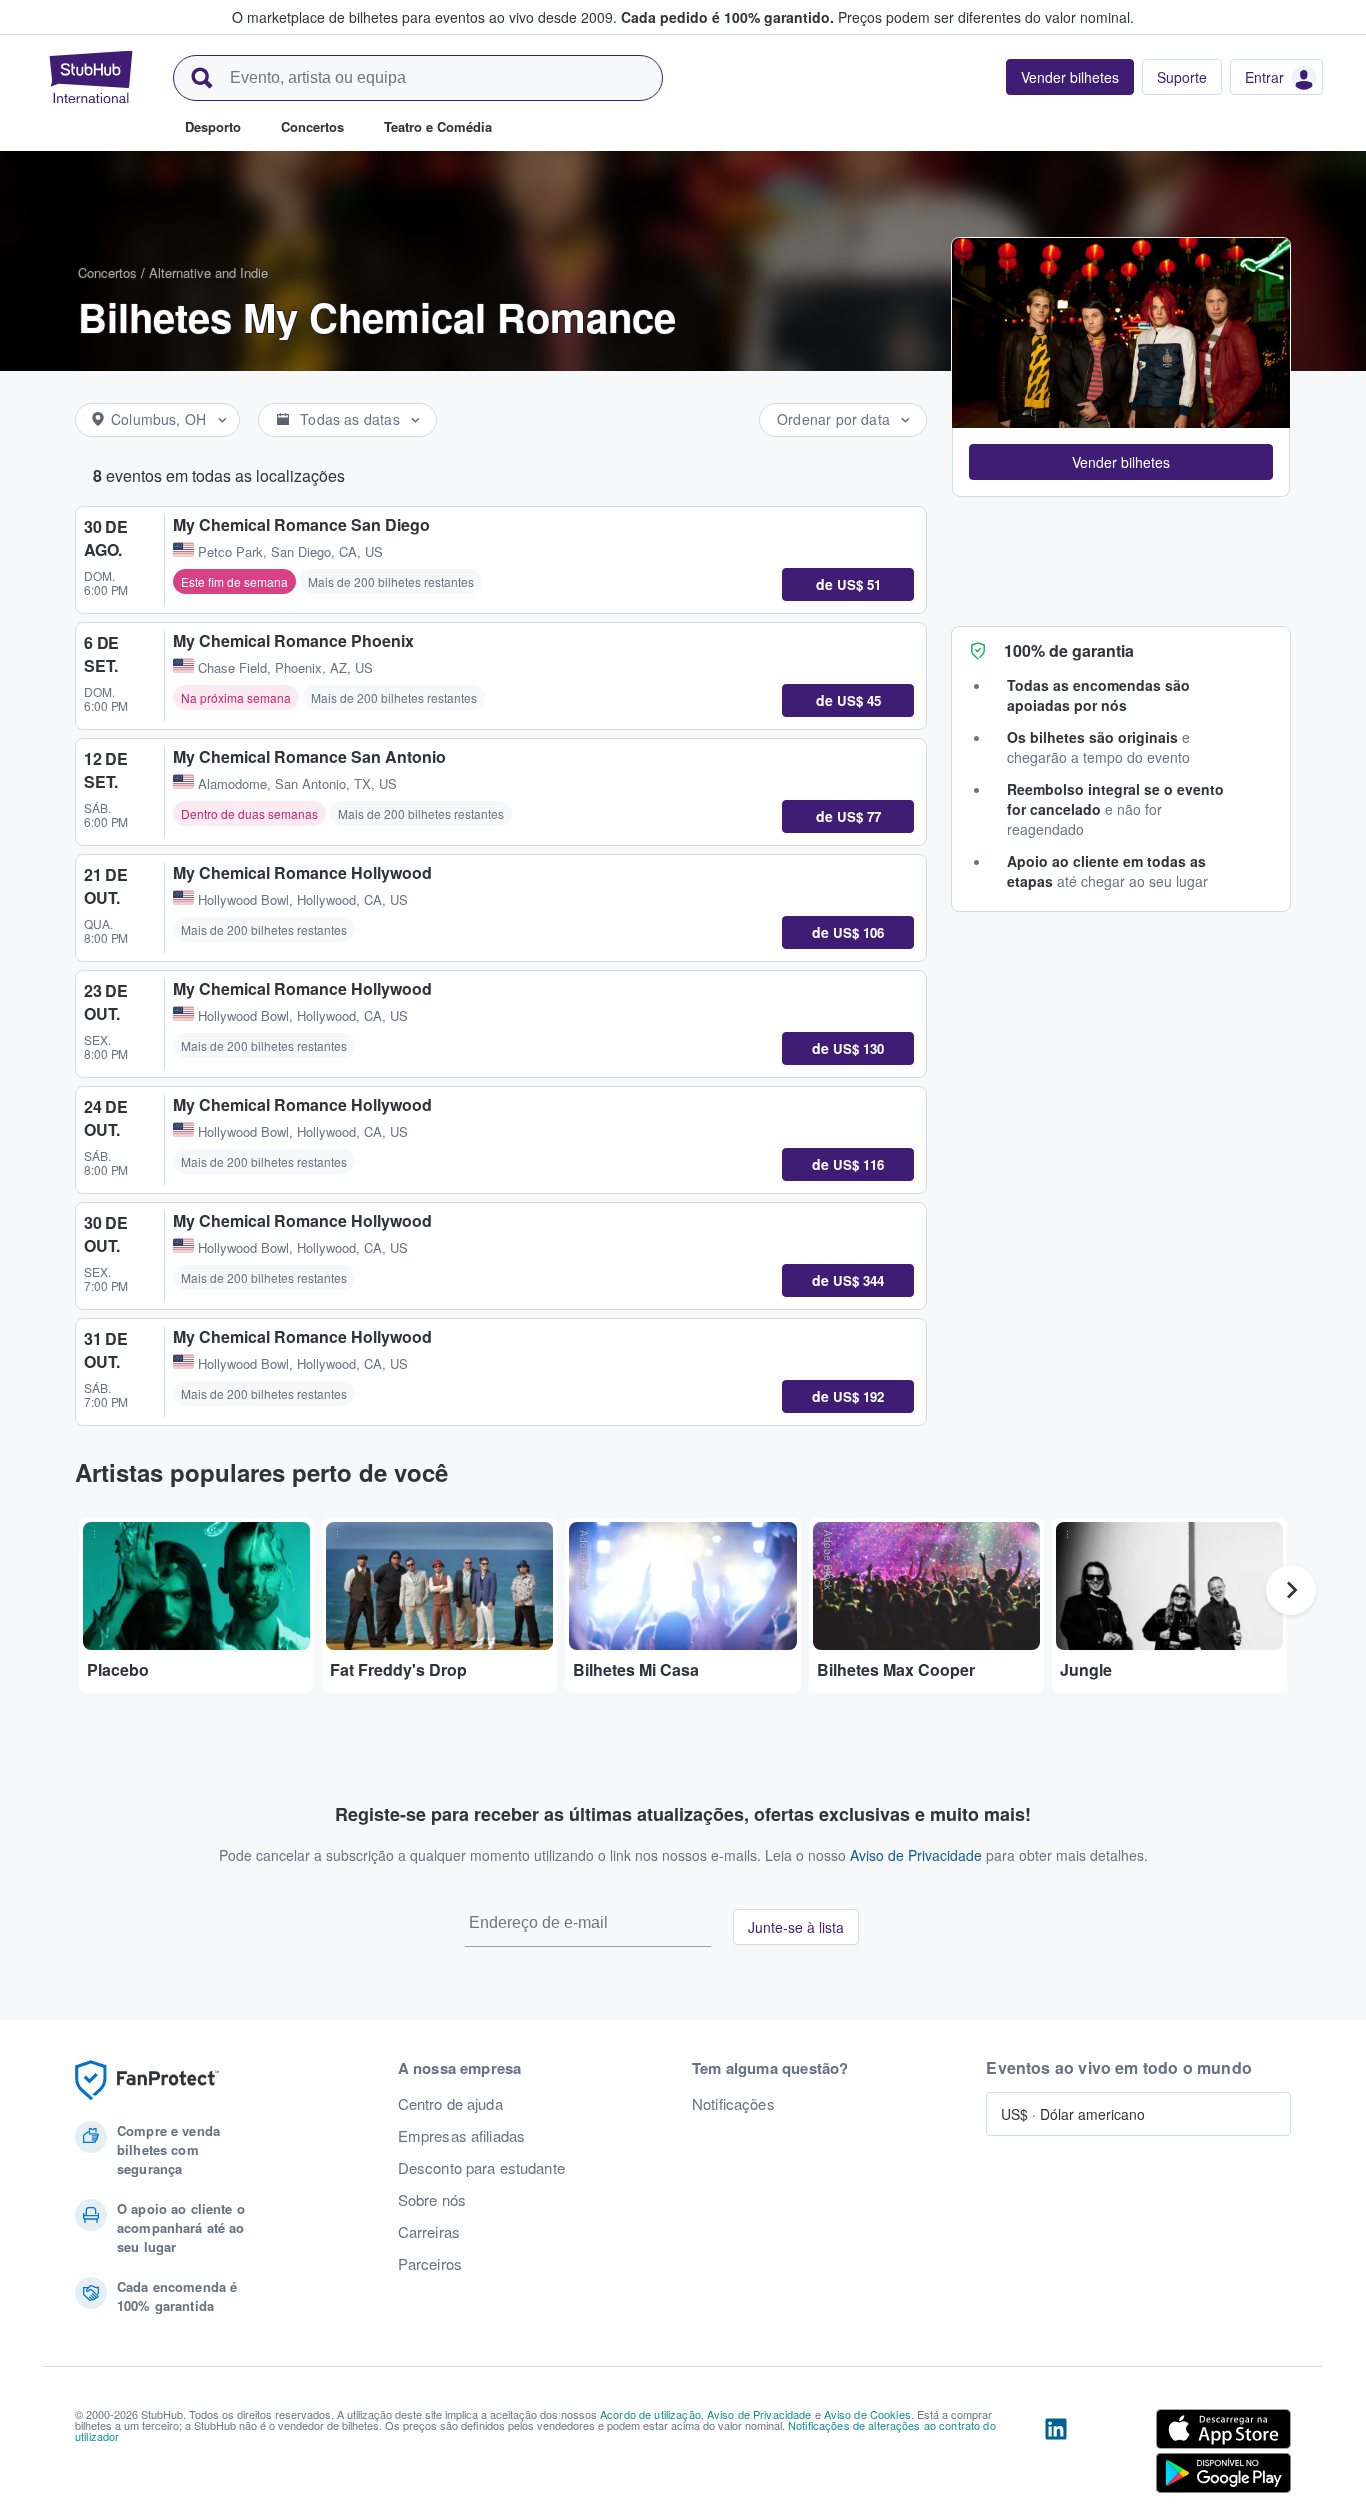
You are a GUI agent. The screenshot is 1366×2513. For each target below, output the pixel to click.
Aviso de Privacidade (916, 1855)
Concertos (107, 272)
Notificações (733, 2104)
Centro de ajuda (450, 2104)
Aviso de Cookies (867, 2414)
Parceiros (430, 2264)
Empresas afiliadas (462, 2136)
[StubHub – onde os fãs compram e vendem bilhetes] (91, 77)
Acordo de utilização (650, 2414)
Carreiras (429, 2232)
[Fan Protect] (147, 2080)
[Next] (1291, 1590)
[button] (1121, 462)
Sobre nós (432, 2200)
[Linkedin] (1056, 2455)
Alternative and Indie (208, 272)
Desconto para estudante (481, 2168)
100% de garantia (1069, 650)
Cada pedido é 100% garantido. (727, 17)
